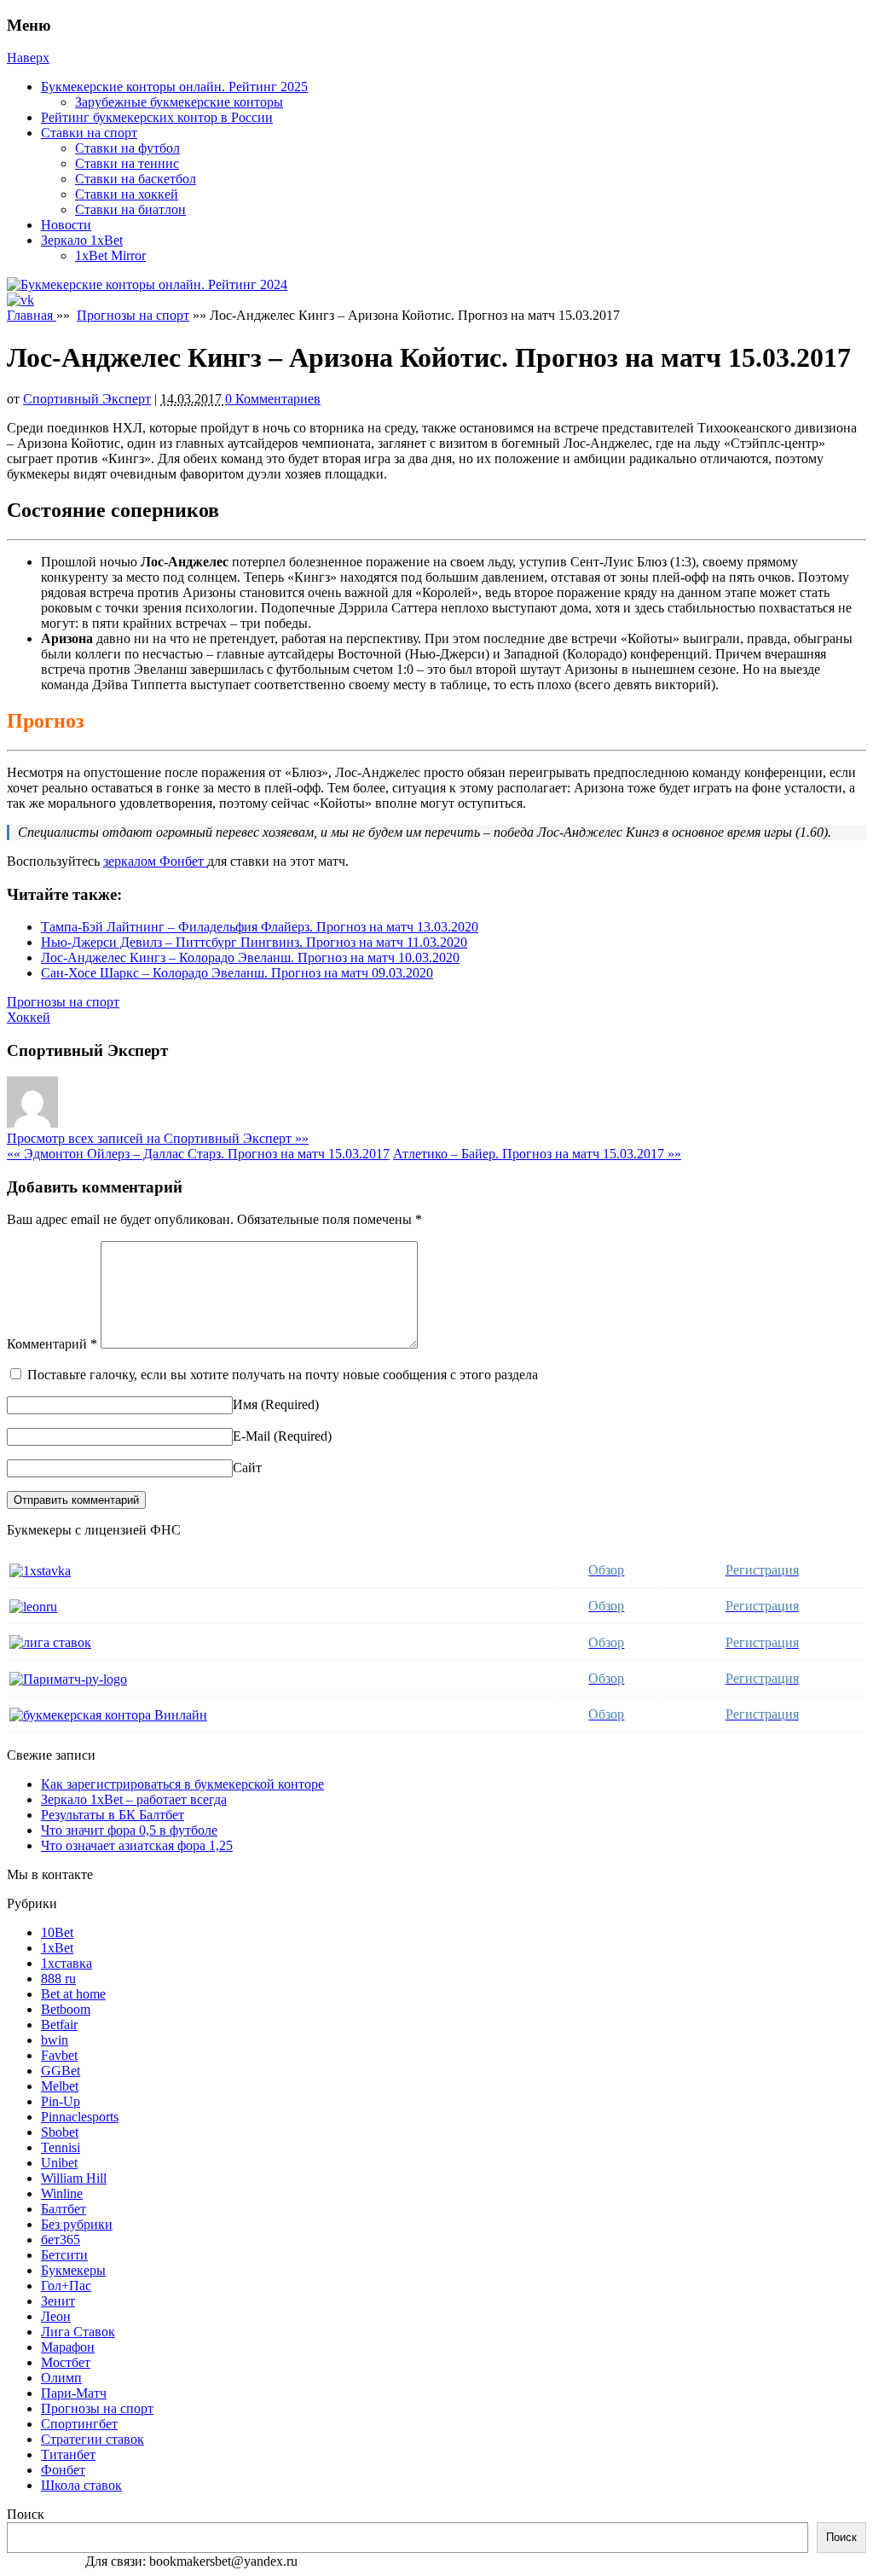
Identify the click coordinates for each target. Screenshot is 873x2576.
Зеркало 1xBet (82, 240)
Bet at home (73, 1994)
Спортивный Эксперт (87, 399)
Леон (56, 2316)
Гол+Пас (66, 2286)
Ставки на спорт (89, 133)
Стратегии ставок (93, 2439)
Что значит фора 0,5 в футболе (129, 1830)
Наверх (28, 58)
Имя (245, 1404)
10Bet (57, 1932)
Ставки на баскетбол (136, 179)
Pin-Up (61, 2101)
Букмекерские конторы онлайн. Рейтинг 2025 (174, 87)
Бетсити (64, 2255)
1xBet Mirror (110, 255)
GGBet (61, 2071)
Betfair (59, 2025)
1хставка (66, 1963)
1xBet (57, 1948)
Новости (66, 225)
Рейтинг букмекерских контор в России (157, 117)
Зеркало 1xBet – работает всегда (134, 1799)
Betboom (66, 2009)
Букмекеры (73, 2270)
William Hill (74, 2178)
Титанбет (68, 2454)
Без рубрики (77, 2224)
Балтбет (64, 2209)
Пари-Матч (74, 2393)
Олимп (61, 2378)
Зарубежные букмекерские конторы (179, 102)
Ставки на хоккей (127, 194)
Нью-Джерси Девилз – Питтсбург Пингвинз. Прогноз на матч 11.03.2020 (254, 942)
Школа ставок (81, 2485)
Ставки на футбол (127, 148)
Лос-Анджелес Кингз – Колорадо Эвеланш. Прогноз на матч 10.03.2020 (250, 957)
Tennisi (61, 2147)
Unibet (59, 2163)
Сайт (247, 1468)
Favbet (59, 2055)
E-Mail (251, 1436)
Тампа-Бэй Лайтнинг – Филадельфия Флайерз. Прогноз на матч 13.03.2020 (260, 927)
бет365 (61, 2239)
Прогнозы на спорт (133, 315)
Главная (32, 315)
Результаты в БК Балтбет (113, 1815)
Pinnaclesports (80, 2117)
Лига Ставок (78, 2332)
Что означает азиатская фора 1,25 (137, 1845)
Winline (62, 2193)
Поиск (26, 2514)
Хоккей (29, 1017)
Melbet (60, 2086)
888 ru (58, 1978)
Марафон (68, 2347)
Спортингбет (79, 2424)
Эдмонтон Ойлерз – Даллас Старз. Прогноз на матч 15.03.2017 (198, 1154)
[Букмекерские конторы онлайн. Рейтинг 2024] (147, 284)
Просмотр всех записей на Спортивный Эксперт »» (158, 1138)
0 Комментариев (273, 399)
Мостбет (66, 2362)
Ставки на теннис (127, 163)
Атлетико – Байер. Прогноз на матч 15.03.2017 (537, 1154)
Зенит (58, 2301)
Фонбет (63, 2470)
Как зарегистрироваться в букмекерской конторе (182, 1784)
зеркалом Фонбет (155, 861)
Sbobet (60, 2132)
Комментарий (52, 1344)
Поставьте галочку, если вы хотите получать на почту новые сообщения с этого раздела (283, 1375)
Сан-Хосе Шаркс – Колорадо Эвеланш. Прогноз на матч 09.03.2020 (237, 973)
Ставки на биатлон (130, 209)
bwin (55, 2040)
